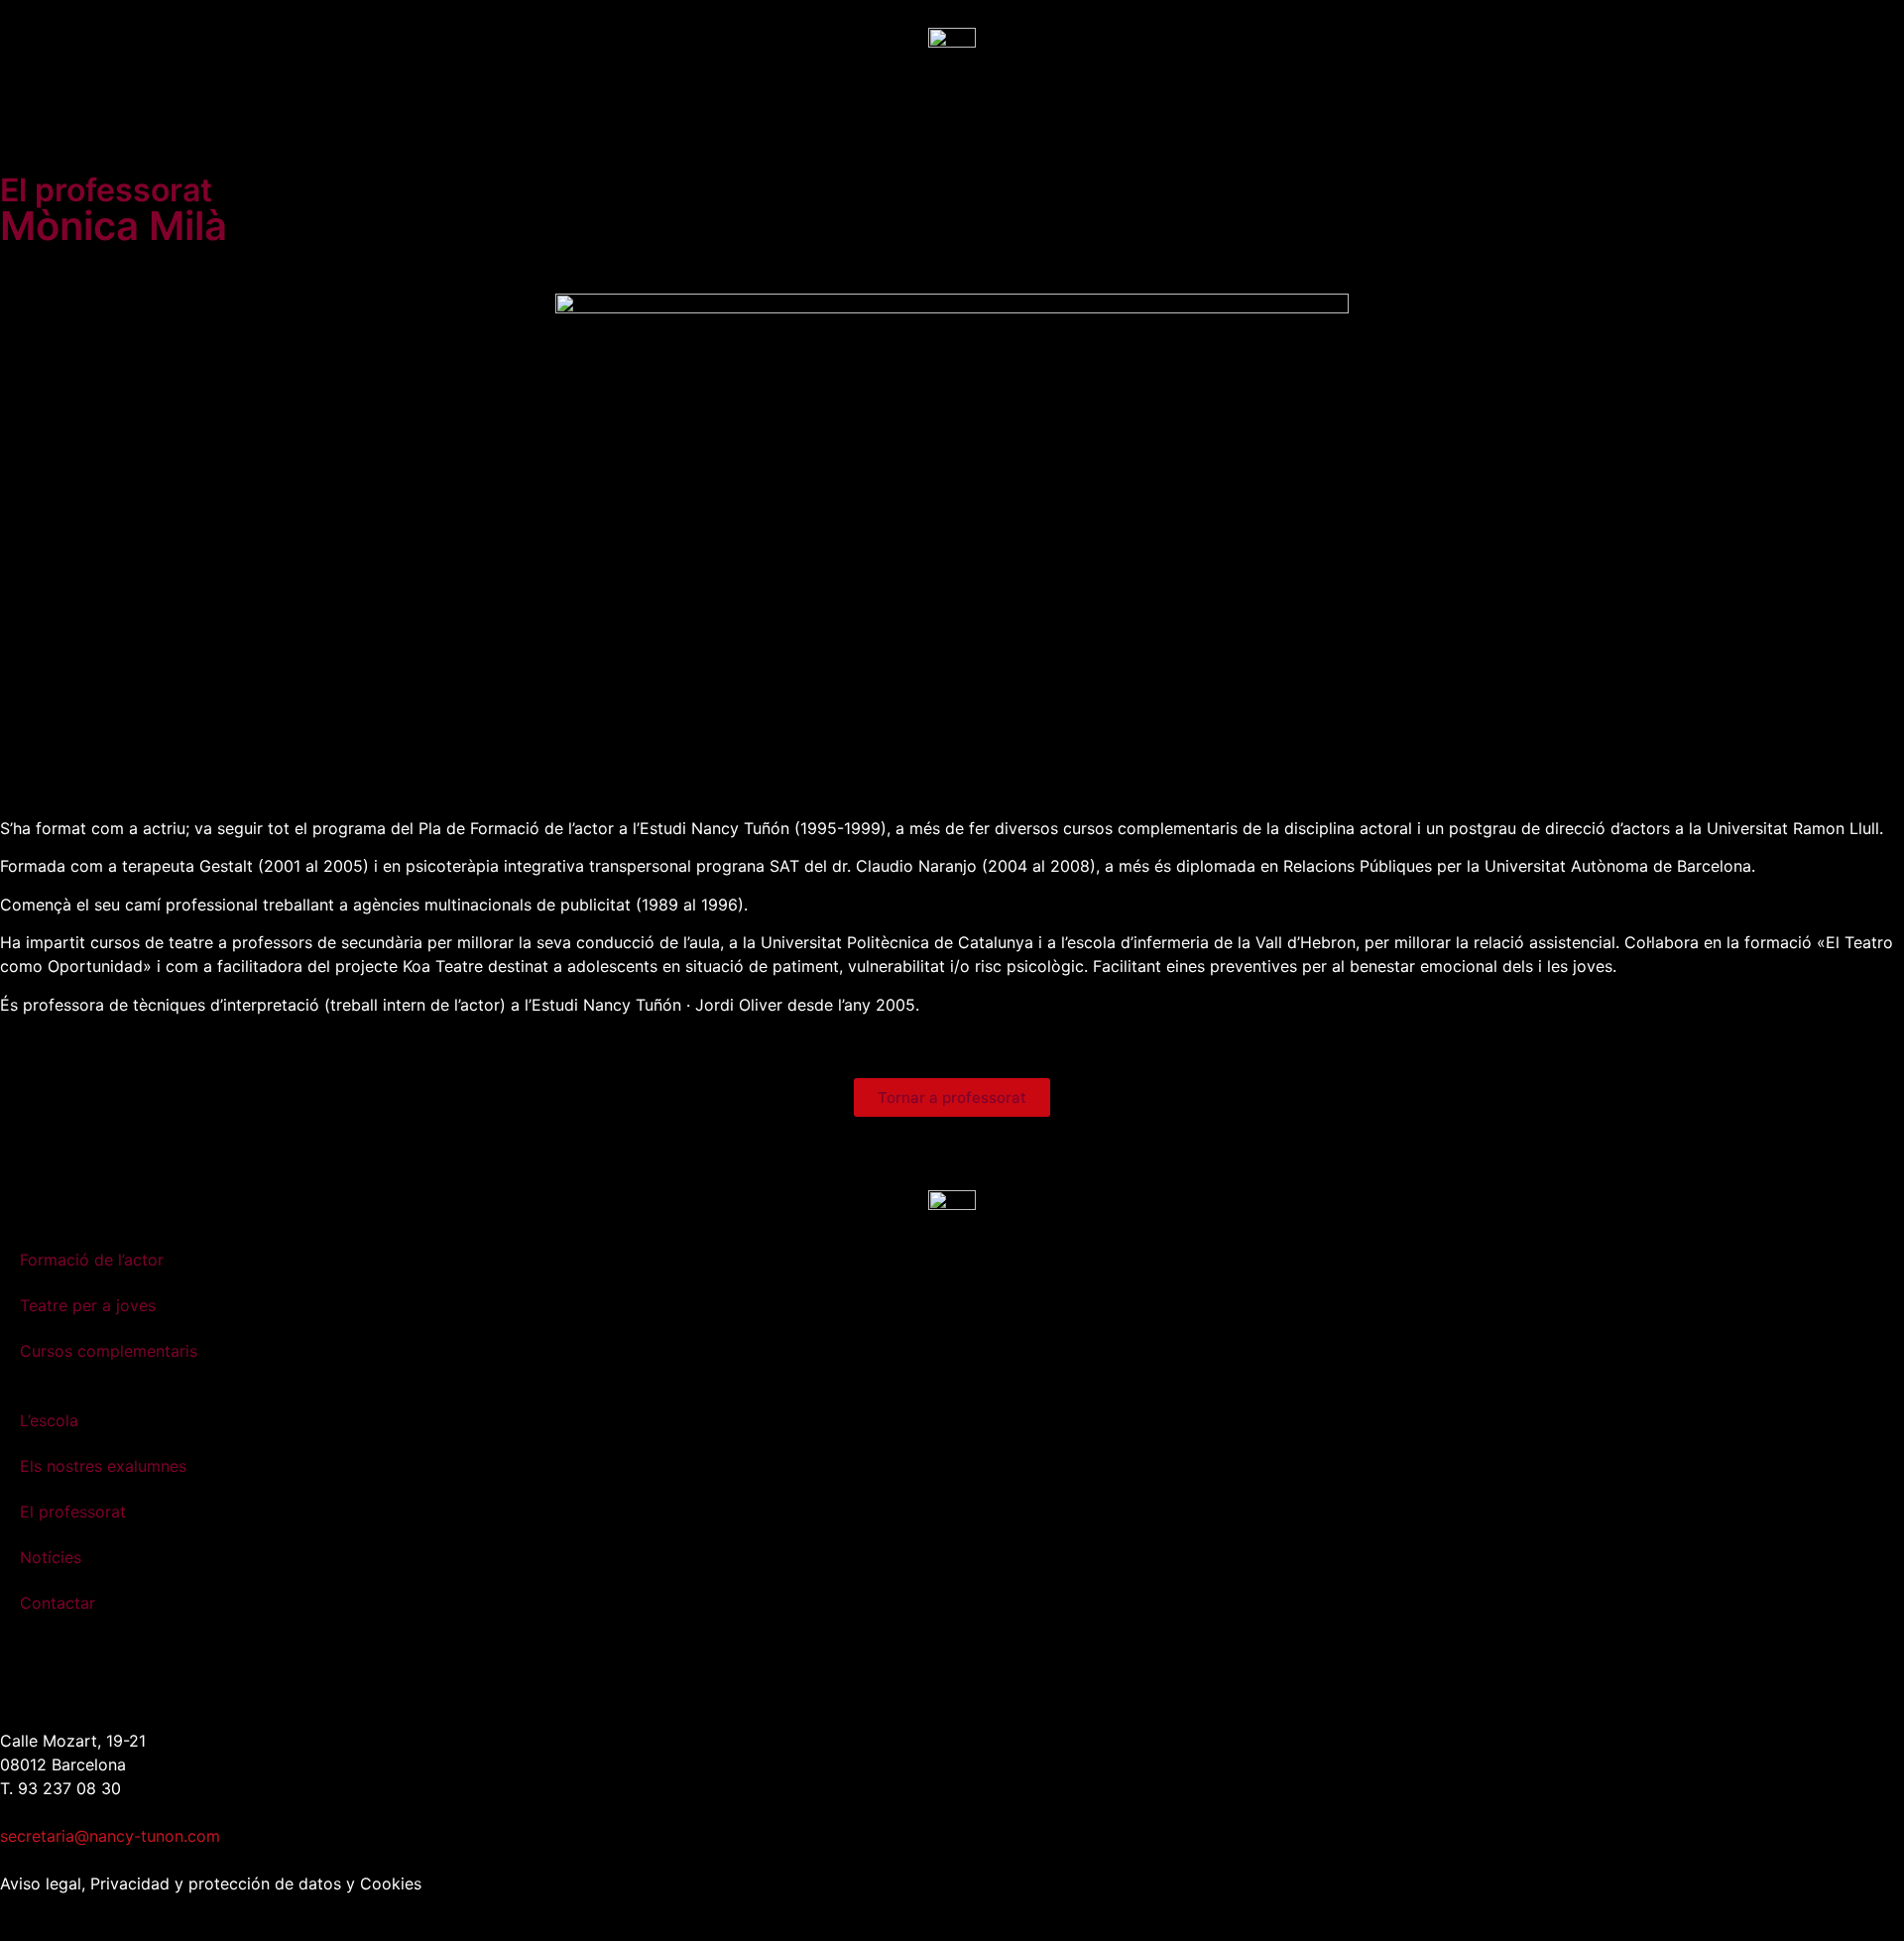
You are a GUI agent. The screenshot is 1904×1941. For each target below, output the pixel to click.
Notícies (51, 1557)
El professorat (73, 1512)
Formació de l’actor (92, 1260)
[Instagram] (25, 1674)
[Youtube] (188, 1674)
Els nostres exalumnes (103, 1466)
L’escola (49, 1420)
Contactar (58, 1603)
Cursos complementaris (109, 1351)
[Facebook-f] (79, 1674)
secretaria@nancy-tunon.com (110, 1836)
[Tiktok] (134, 1674)
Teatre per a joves (88, 1305)
